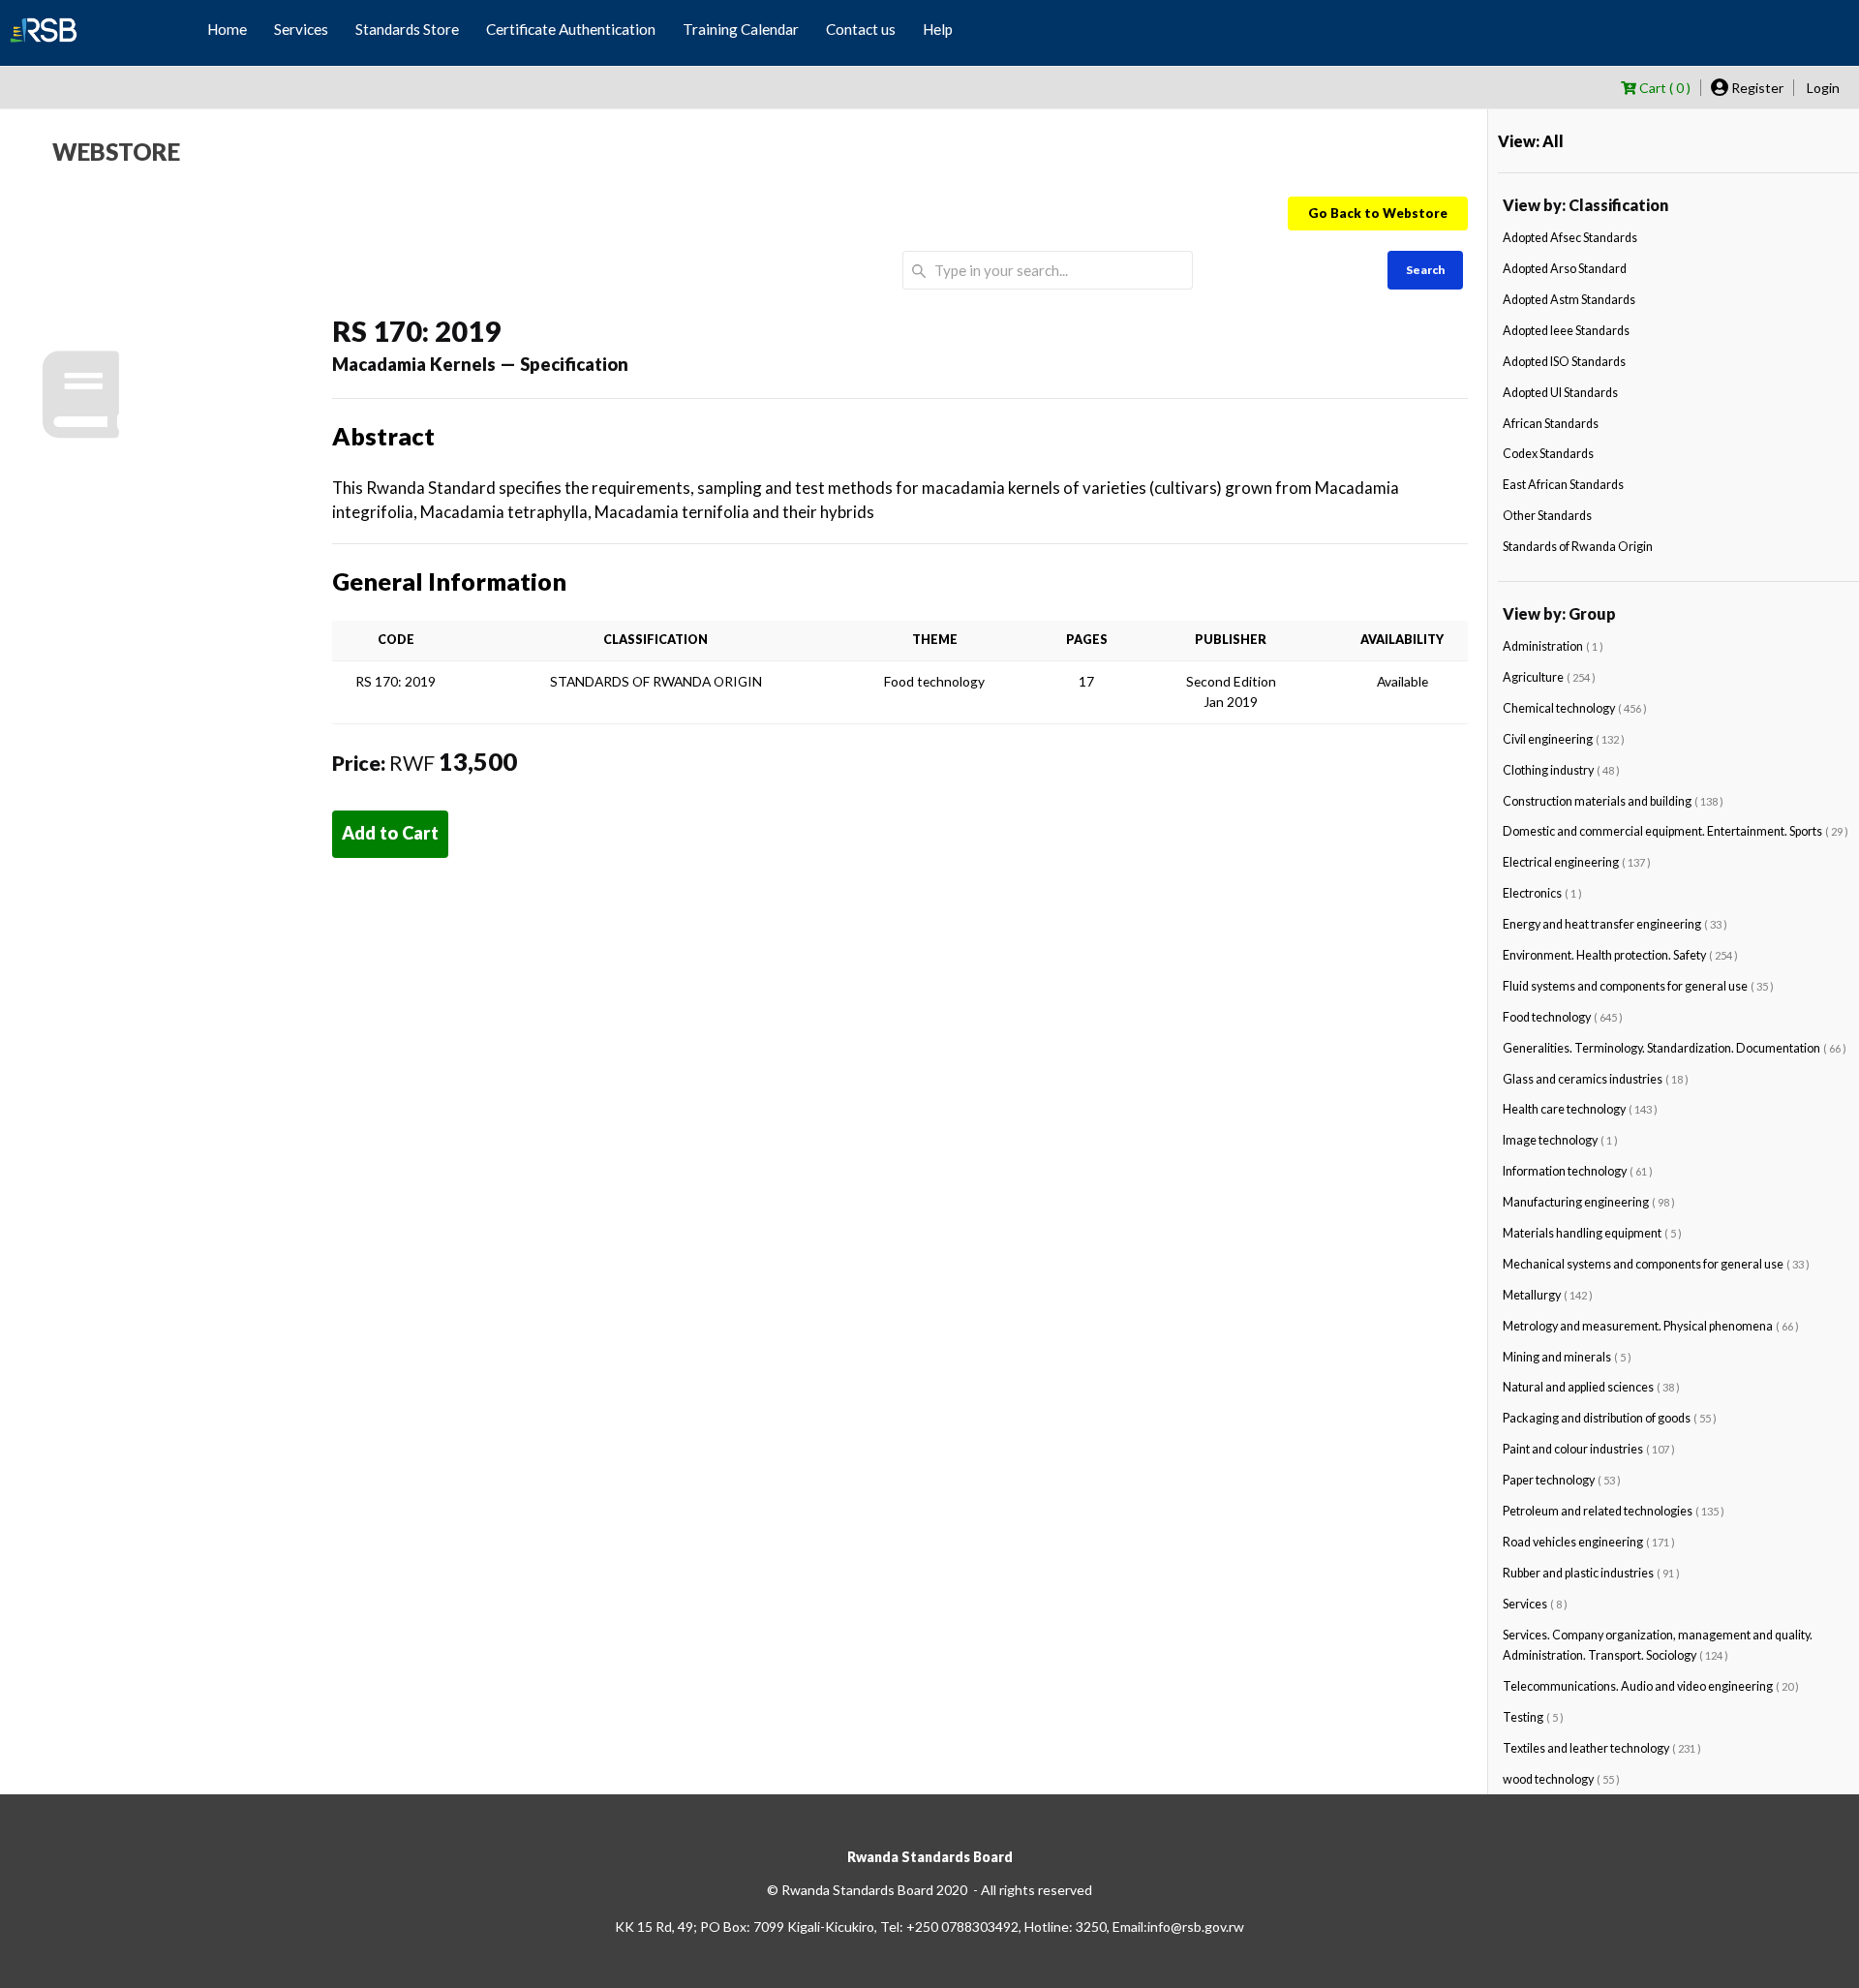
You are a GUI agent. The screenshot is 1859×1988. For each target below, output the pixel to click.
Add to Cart (390, 833)
